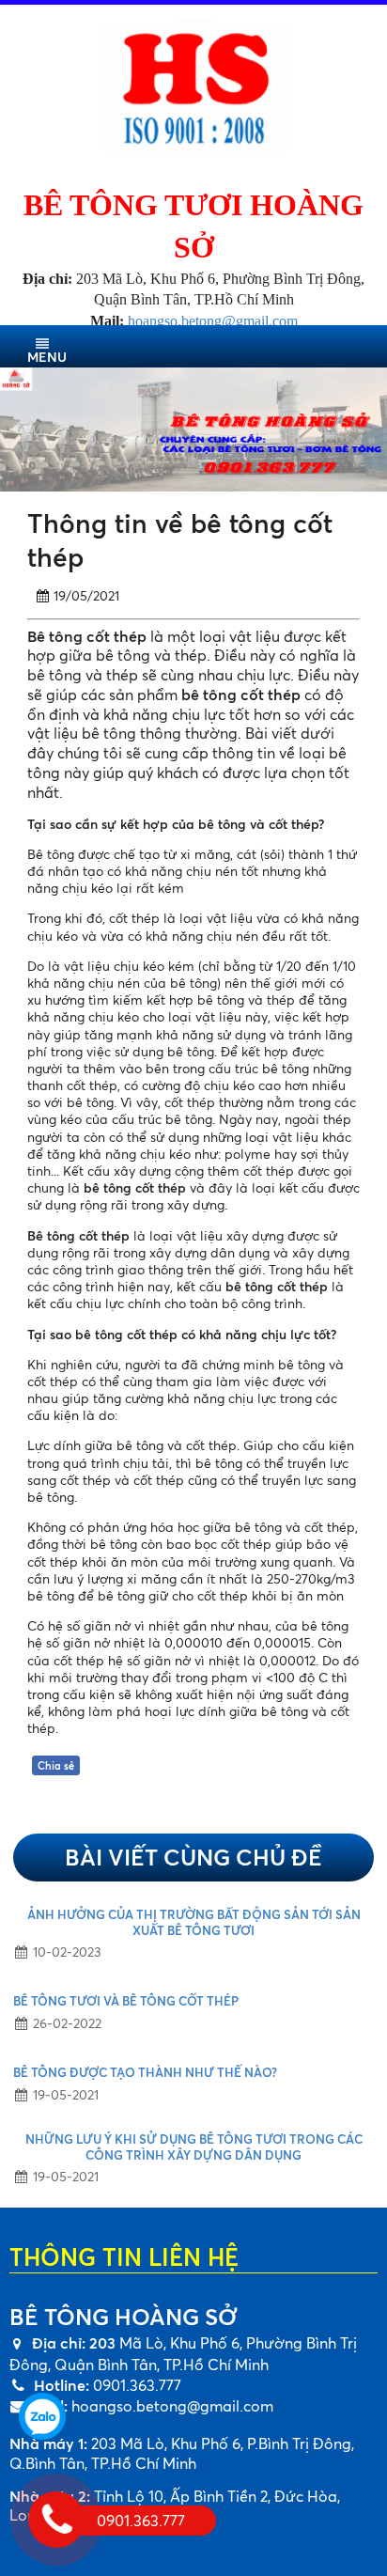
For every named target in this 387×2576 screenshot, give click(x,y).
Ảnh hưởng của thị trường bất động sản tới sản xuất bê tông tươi (194, 1922)
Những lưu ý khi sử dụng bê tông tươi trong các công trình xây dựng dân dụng (194, 2147)
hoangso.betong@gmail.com (172, 2406)
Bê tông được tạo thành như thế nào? (145, 2072)
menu (47, 357)
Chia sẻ (56, 1766)
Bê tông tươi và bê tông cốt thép (126, 2001)
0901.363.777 (135, 2385)
